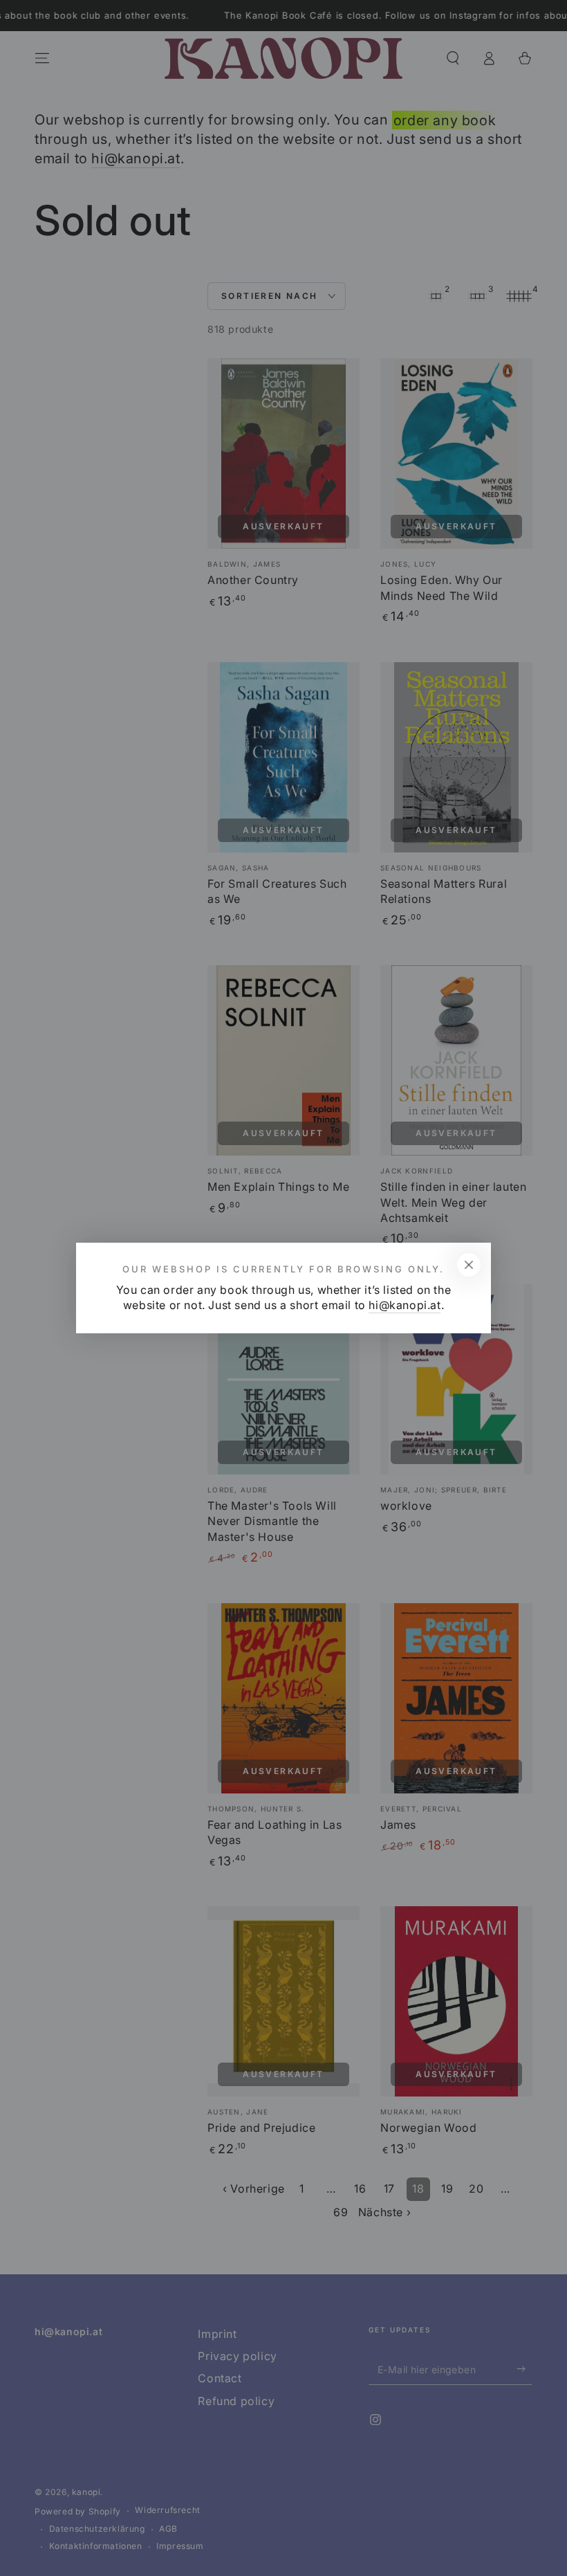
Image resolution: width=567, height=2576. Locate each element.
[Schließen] (469, 1265)
